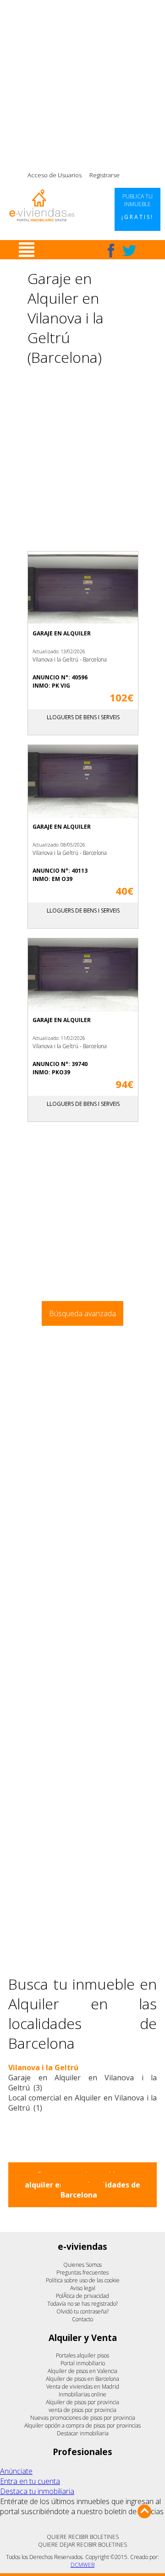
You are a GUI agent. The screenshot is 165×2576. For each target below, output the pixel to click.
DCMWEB (82, 2565)
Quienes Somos (82, 2265)
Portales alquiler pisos (82, 2355)
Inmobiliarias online (82, 2394)
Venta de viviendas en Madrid (83, 2387)
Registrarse (104, 175)
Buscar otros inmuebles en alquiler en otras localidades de (82, 2185)
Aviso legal (83, 2288)
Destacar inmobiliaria (83, 2433)
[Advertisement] (82, 82)
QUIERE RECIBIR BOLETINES (83, 2537)
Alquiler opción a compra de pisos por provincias (82, 2426)
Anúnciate (16, 2471)
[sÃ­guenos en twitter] (129, 251)
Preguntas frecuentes (82, 2272)
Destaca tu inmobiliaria (37, 2491)
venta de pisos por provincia (82, 2410)
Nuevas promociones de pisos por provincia (83, 2418)
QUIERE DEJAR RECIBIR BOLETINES (82, 2545)
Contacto (82, 2319)
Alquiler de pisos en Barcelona (82, 2379)
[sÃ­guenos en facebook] (111, 251)
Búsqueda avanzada (82, 1313)
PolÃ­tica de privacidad (82, 2296)
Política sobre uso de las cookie (83, 2280)
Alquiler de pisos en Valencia (82, 2371)
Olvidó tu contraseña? (82, 2311)
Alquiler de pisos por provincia (82, 2402)
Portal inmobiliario (83, 2363)
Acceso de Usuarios (55, 175)
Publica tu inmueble (137, 207)
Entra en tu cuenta (30, 2481)
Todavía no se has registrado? (82, 2304)
